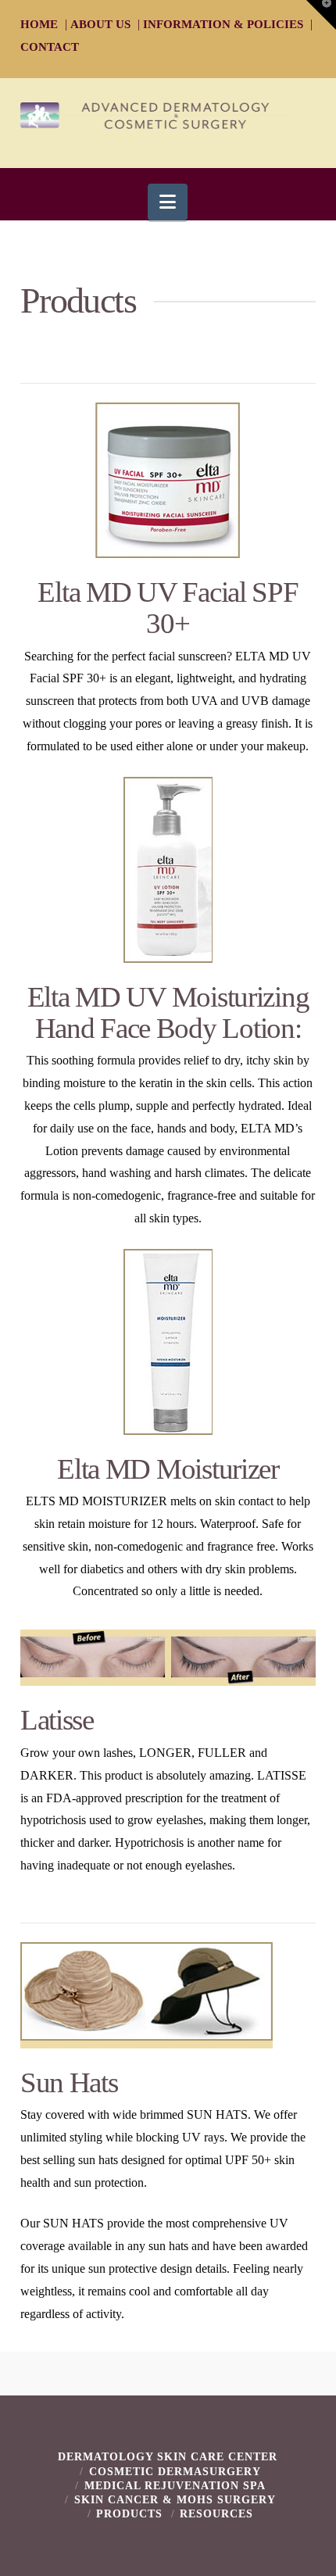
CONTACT (50, 47)
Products (129, 2514)
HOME (39, 24)
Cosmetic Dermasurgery (175, 2472)
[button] (168, 202)
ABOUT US (100, 24)
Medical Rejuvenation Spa (175, 2486)
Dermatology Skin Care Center (168, 2457)
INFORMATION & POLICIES (223, 24)
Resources (216, 2514)
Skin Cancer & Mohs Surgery (175, 2500)
